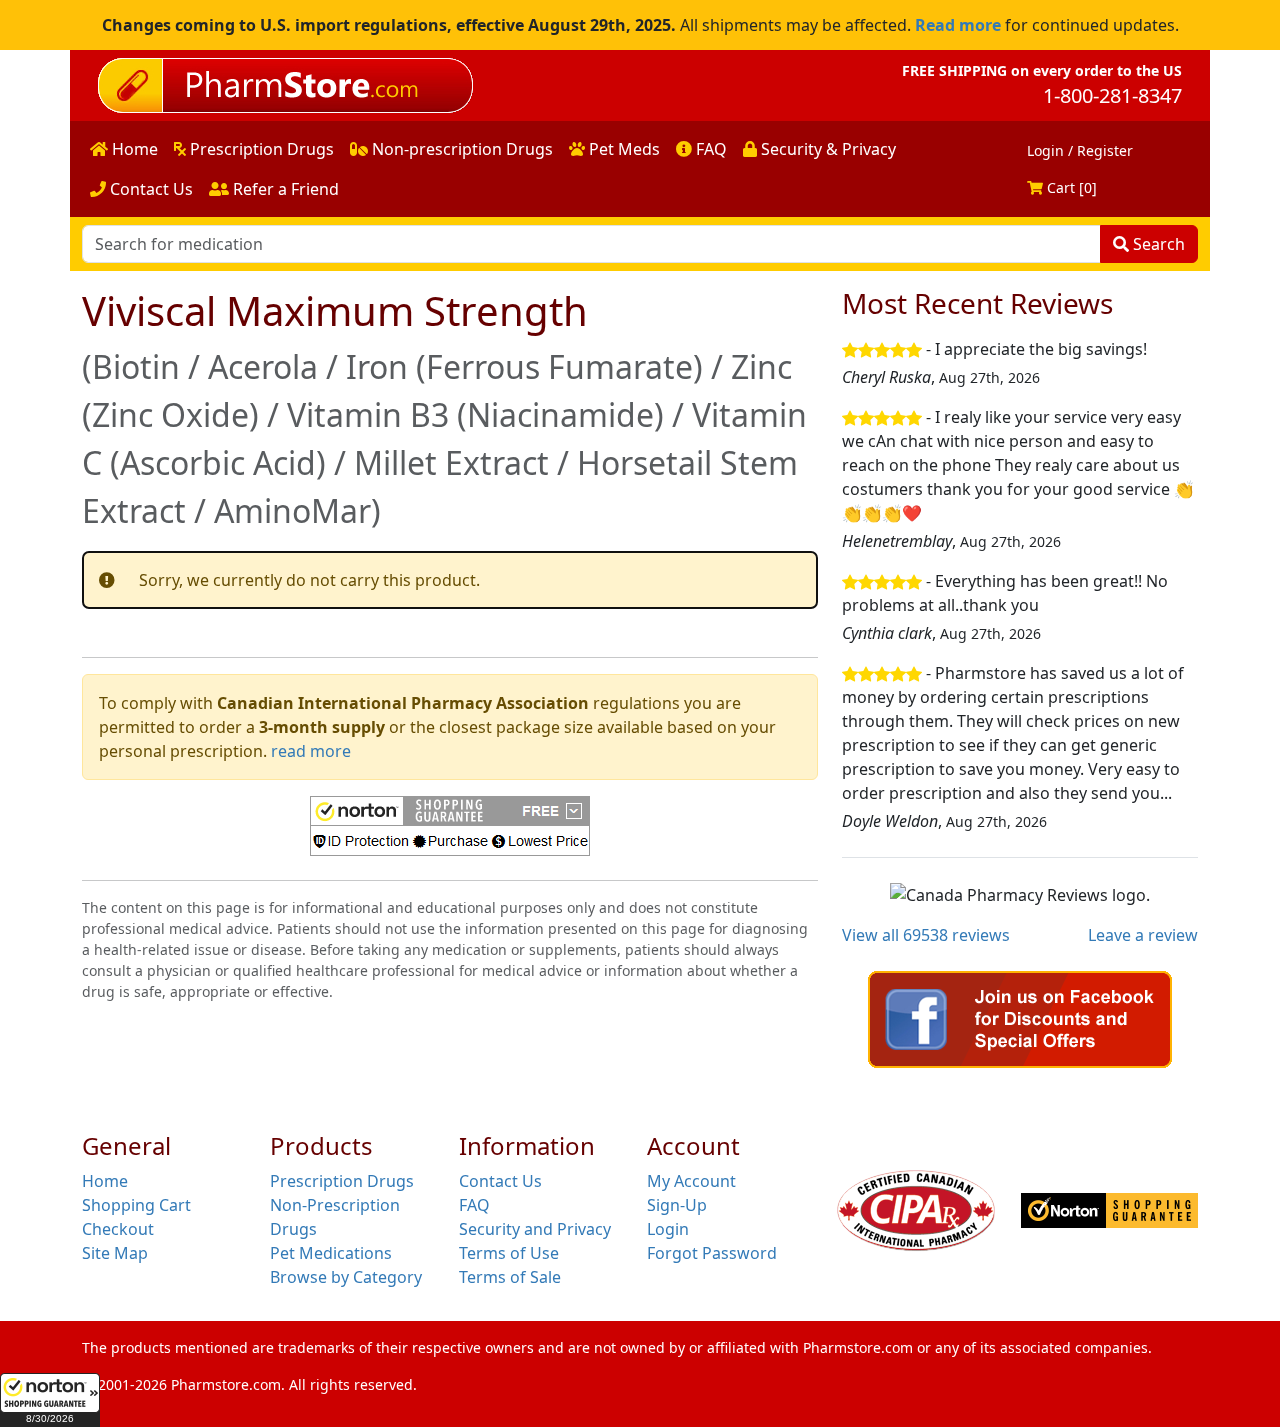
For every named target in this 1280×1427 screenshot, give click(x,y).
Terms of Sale (510, 1277)
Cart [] (1070, 187)
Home (133, 149)
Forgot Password (712, 1253)
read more (311, 751)
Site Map (115, 1253)
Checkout (118, 1229)
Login (668, 1229)
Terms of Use (509, 1253)
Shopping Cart (136, 1205)
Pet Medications (331, 1253)
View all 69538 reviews (926, 935)
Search (1157, 244)
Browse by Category (346, 1277)
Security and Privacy (535, 1229)
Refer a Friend (284, 189)
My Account (691, 1181)
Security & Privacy (826, 149)
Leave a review (1143, 935)
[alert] (450, 580)
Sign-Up (677, 1205)
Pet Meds (622, 149)
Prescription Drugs (260, 149)
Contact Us (149, 189)
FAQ (709, 149)
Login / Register (1080, 150)
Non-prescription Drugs (460, 149)
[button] (50, 1400)
